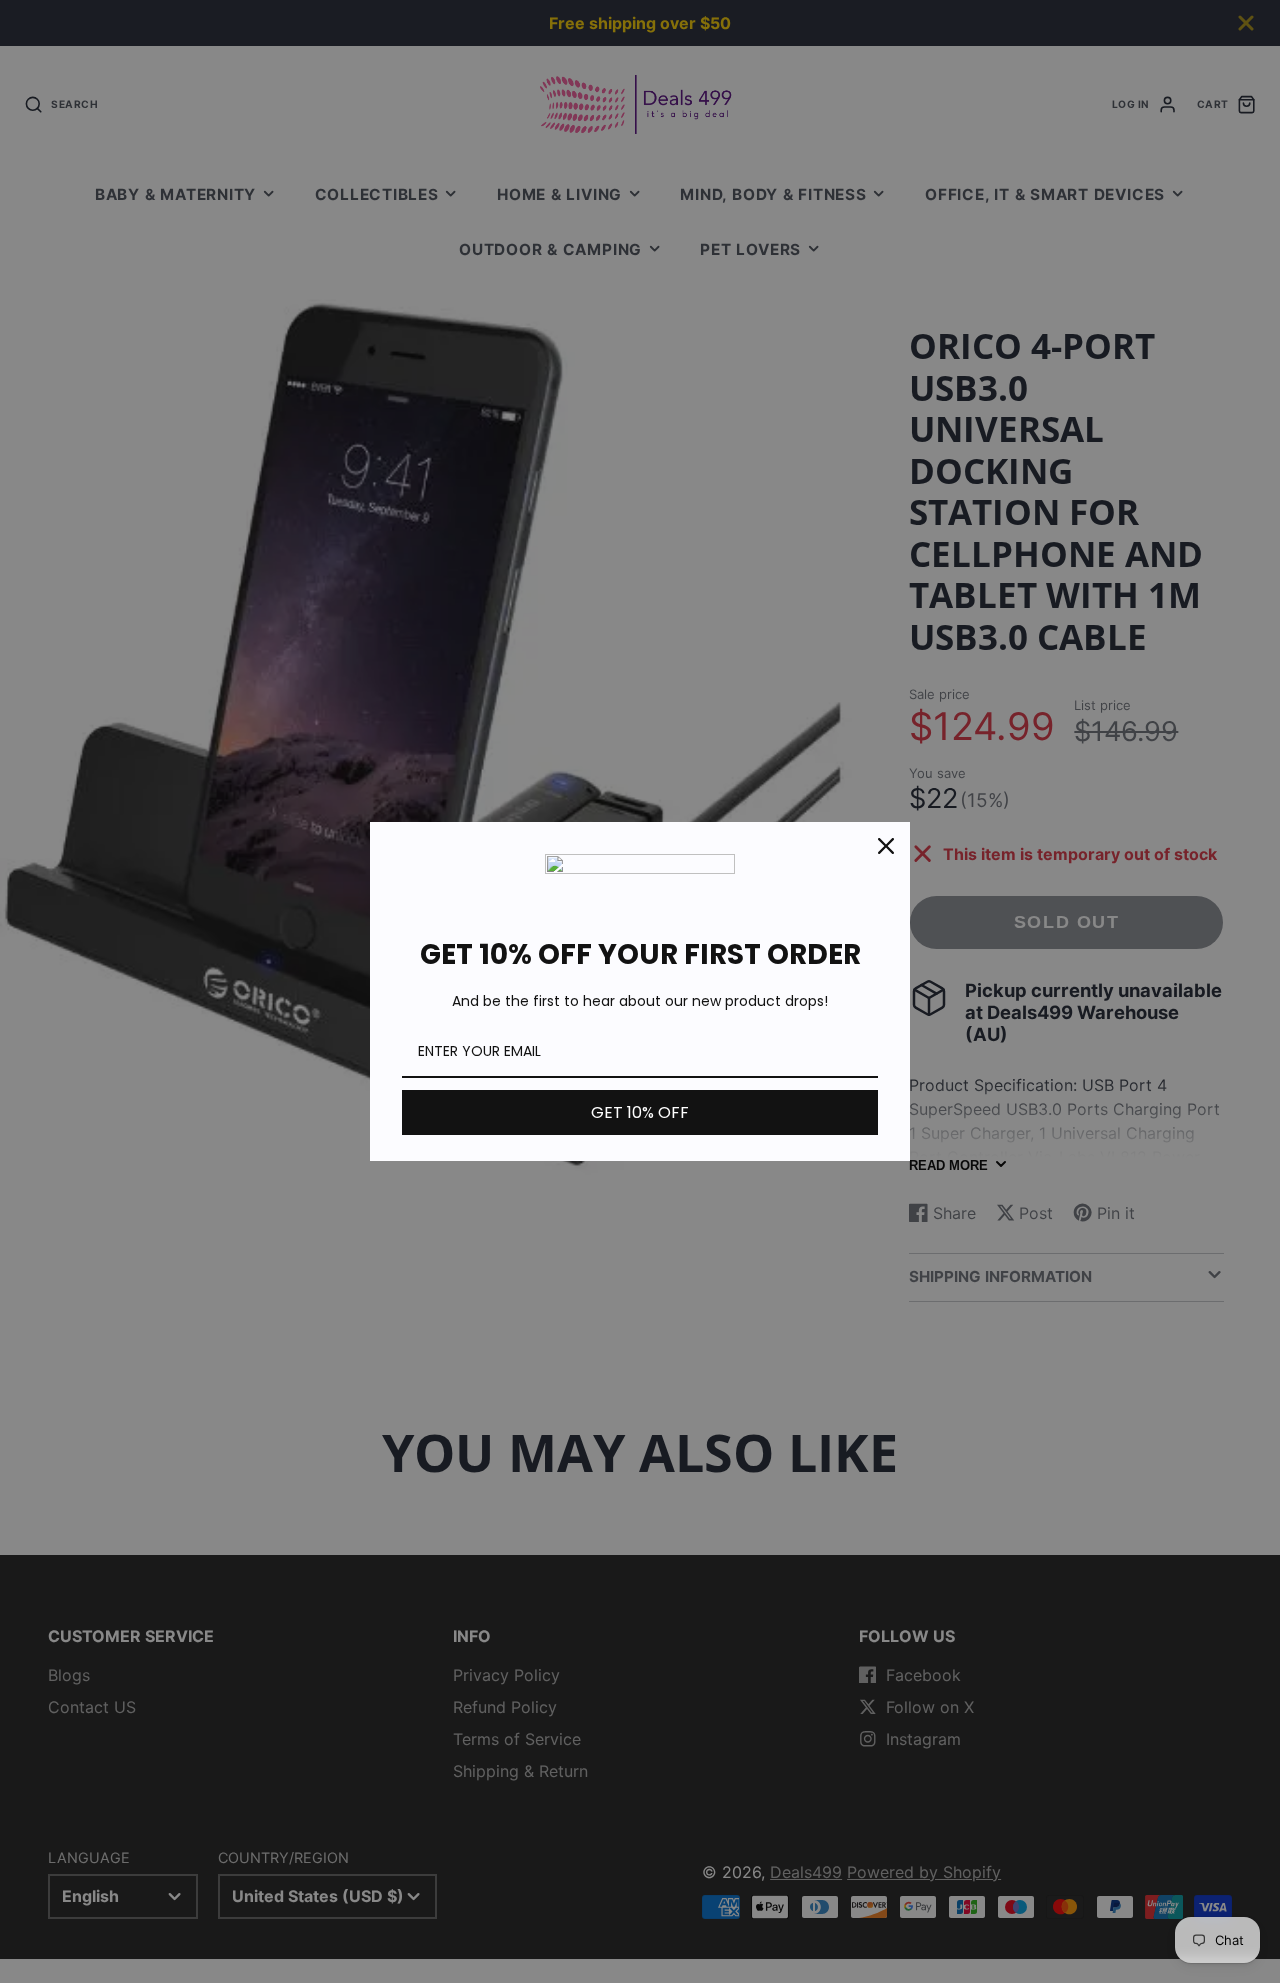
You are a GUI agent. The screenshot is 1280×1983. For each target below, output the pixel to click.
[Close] (886, 846)
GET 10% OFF (640, 1112)
